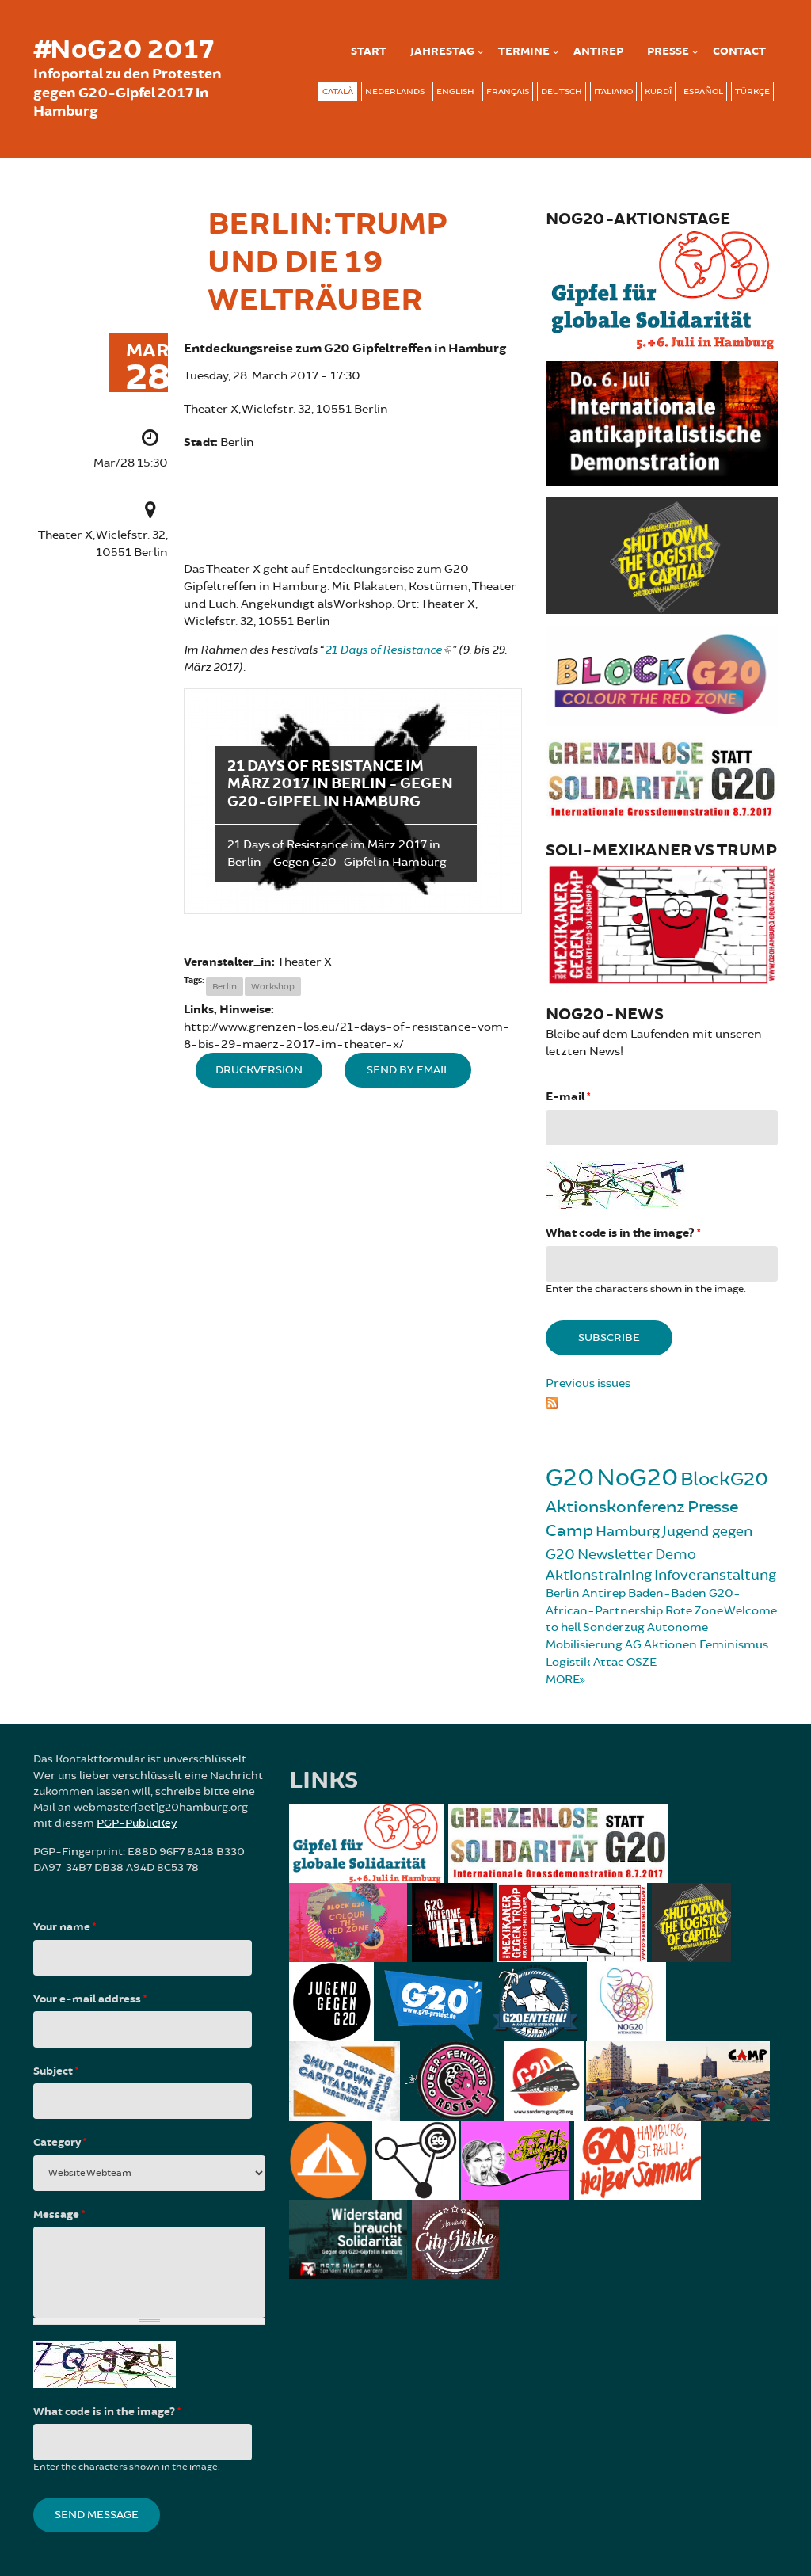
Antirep (604, 1593)
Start (369, 51)
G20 (570, 1478)
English (455, 91)
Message (59, 2215)
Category (60, 2143)
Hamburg (628, 1531)
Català (338, 91)
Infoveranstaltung (715, 1575)
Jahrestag (442, 51)
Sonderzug (614, 1627)
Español (703, 91)
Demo (676, 1554)
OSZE (642, 1662)
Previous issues (588, 1383)
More (563, 1680)
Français (508, 91)
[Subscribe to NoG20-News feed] (662, 1400)
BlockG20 (724, 1479)
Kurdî (658, 91)
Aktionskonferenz (615, 1507)
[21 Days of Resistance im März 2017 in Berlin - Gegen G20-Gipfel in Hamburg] (353, 802)
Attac (609, 1662)
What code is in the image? (623, 1233)
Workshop (273, 987)
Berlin (225, 987)
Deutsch (562, 91)
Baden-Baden (667, 1593)
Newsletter (615, 1554)
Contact (739, 51)
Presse (668, 51)
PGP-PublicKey (137, 1823)
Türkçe (752, 91)
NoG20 (637, 1478)
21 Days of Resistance (383, 650)
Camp (569, 1531)
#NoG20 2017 (124, 50)
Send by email (408, 1070)
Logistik (568, 1662)
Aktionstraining (599, 1575)
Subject (56, 2071)
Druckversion (259, 1070)
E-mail (568, 1097)
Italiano (613, 91)
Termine (524, 51)
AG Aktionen (661, 1645)
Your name (65, 1927)
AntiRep (598, 51)
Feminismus (734, 1645)
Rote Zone (694, 1611)
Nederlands (395, 91)
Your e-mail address (90, 1999)
